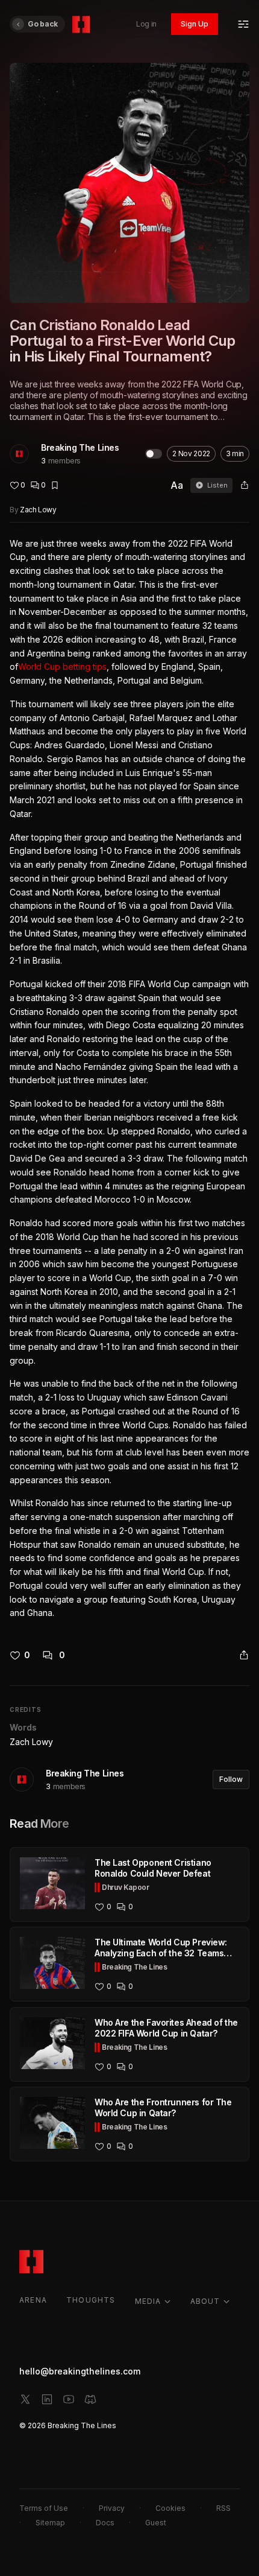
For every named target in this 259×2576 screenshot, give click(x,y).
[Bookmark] (55, 485)
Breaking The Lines (80, 447)
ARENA (33, 2300)
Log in (146, 24)
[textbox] (129, 1079)
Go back (43, 24)
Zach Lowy (38, 510)
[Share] (245, 485)
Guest (156, 2523)
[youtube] (69, 2399)
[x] (25, 2399)
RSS (223, 2508)
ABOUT (205, 2301)
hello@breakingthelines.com (80, 2371)
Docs (105, 2523)
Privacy (112, 2508)
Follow (231, 1779)
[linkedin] (47, 2399)
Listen (217, 485)
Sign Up (195, 24)
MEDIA (148, 2301)
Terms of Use (44, 2508)
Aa (177, 485)
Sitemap (50, 2523)
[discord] (90, 2399)
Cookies (170, 2508)
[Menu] (243, 24)
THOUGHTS (91, 2300)
